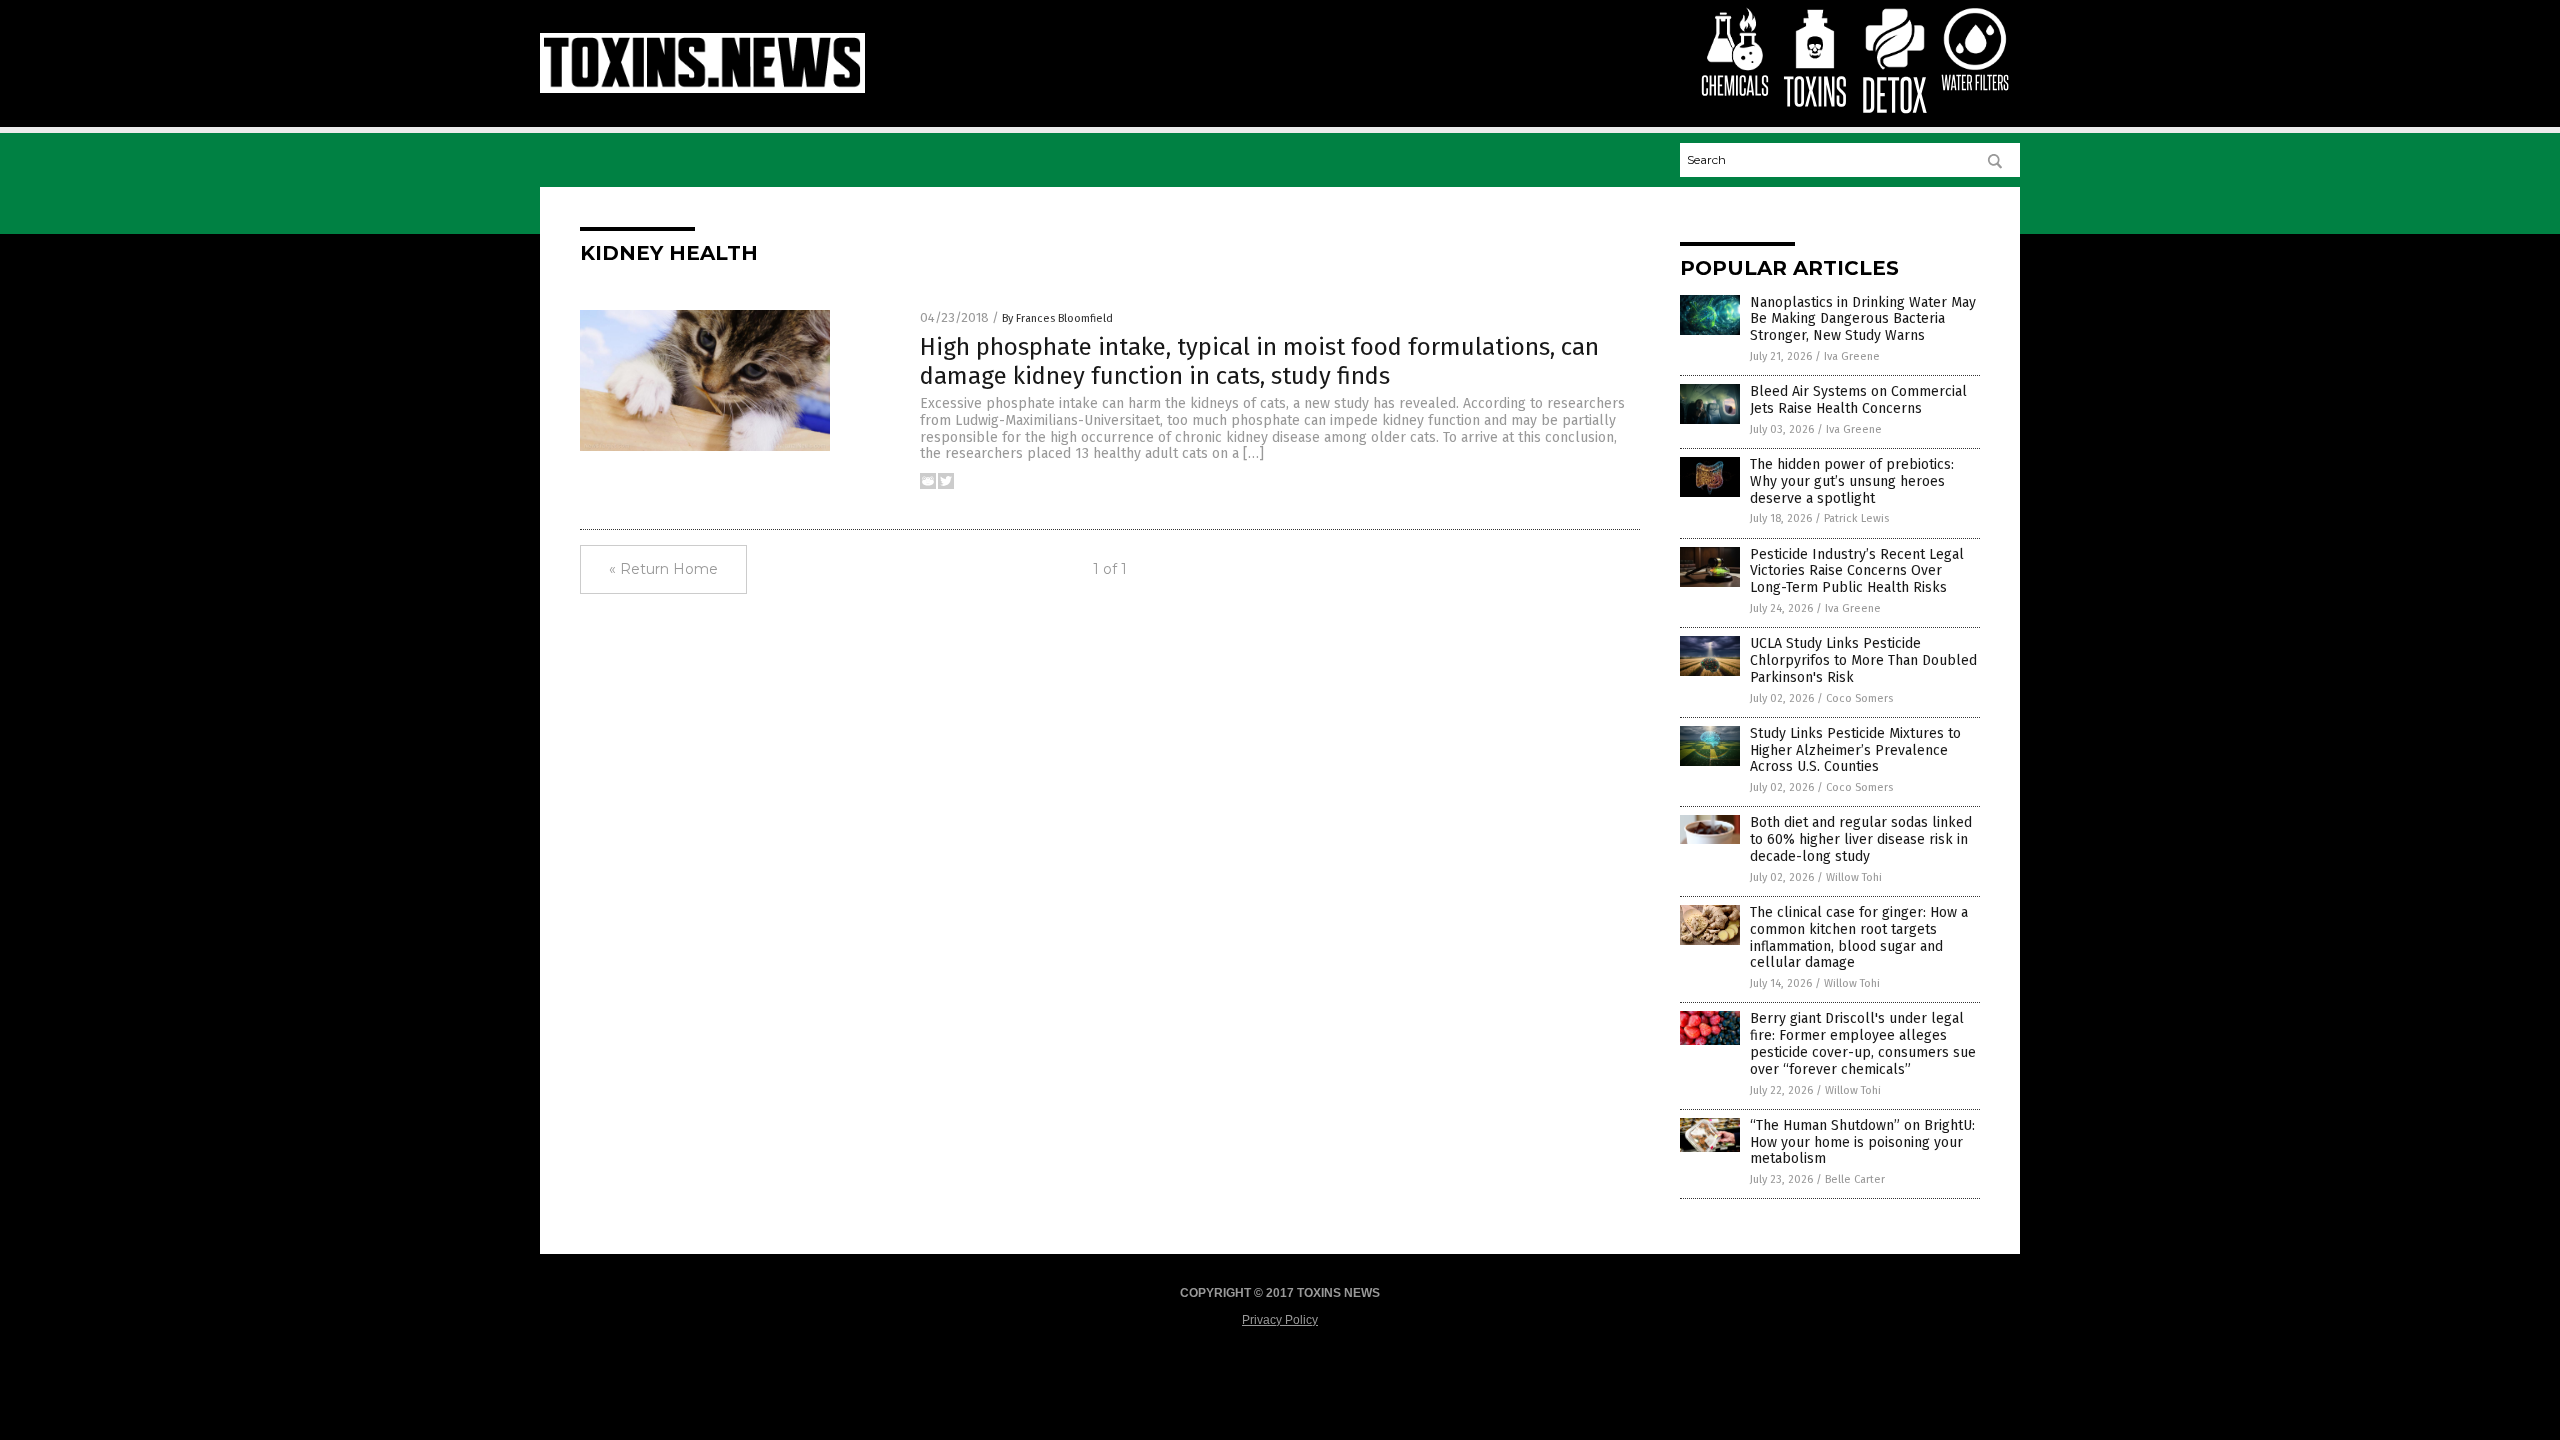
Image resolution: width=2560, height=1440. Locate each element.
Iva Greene (1852, 356)
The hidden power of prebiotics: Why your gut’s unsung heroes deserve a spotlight (1852, 481)
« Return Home (663, 569)
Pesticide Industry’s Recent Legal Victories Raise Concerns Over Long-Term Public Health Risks (1857, 571)
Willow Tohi (1854, 877)
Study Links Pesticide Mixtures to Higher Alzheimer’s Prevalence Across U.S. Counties (1855, 750)
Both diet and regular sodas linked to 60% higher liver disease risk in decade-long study (1861, 839)
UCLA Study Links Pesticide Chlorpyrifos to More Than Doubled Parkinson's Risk (1863, 660)
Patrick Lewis (1856, 518)
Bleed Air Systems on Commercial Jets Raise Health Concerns (1858, 400)
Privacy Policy (1280, 1320)
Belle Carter (1855, 1179)
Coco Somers (1859, 698)
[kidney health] (702, 89)
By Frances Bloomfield (1057, 318)
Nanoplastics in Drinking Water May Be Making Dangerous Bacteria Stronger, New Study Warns (1863, 319)
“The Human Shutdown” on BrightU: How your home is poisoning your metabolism (1862, 1142)
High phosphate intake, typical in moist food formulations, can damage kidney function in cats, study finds (1259, 361)
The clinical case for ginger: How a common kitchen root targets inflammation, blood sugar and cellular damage (1859, 937)
